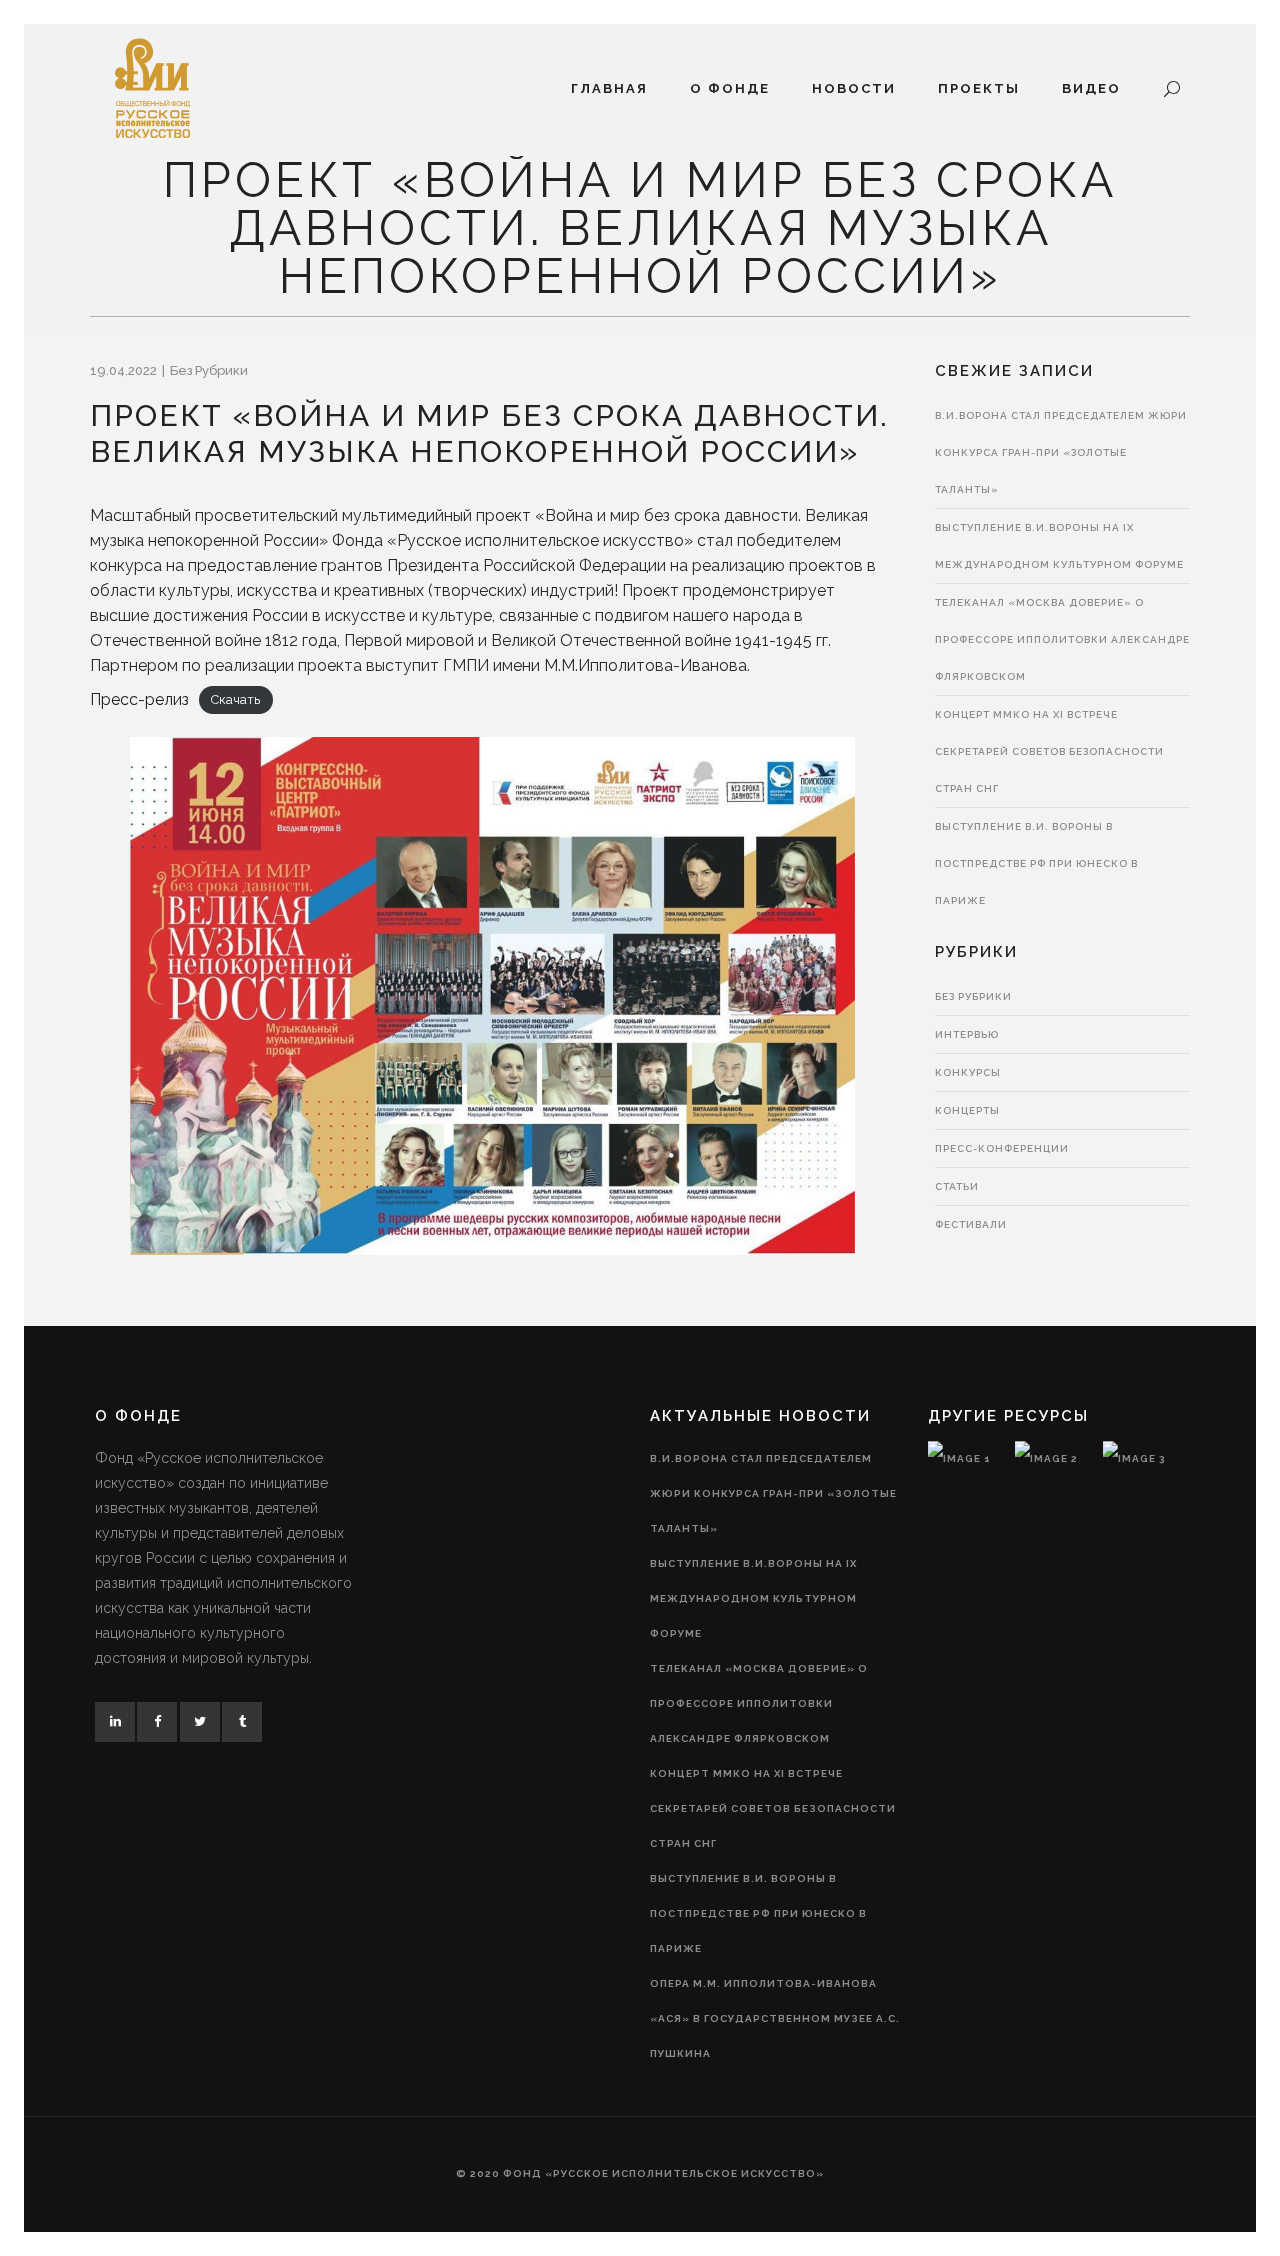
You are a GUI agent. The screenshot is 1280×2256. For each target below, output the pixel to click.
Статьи (957, 1186)
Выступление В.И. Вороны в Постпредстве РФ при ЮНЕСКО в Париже (1036, 863)
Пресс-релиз (139, 699)
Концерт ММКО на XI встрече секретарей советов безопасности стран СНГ (1049, 751)
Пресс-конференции (1002, 1148)
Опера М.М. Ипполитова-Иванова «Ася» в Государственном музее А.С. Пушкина (775, 2018)
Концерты (967, 1110)
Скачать (235, 700)
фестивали (971, 1224)
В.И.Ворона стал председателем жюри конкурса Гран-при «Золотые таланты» (1061, 452)
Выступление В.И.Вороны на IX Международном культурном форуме (753, 1598)
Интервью (967, 1034)
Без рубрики (209, 370)
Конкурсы (968, 1072)
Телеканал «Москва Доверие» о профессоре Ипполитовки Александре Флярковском (1062, 639)
